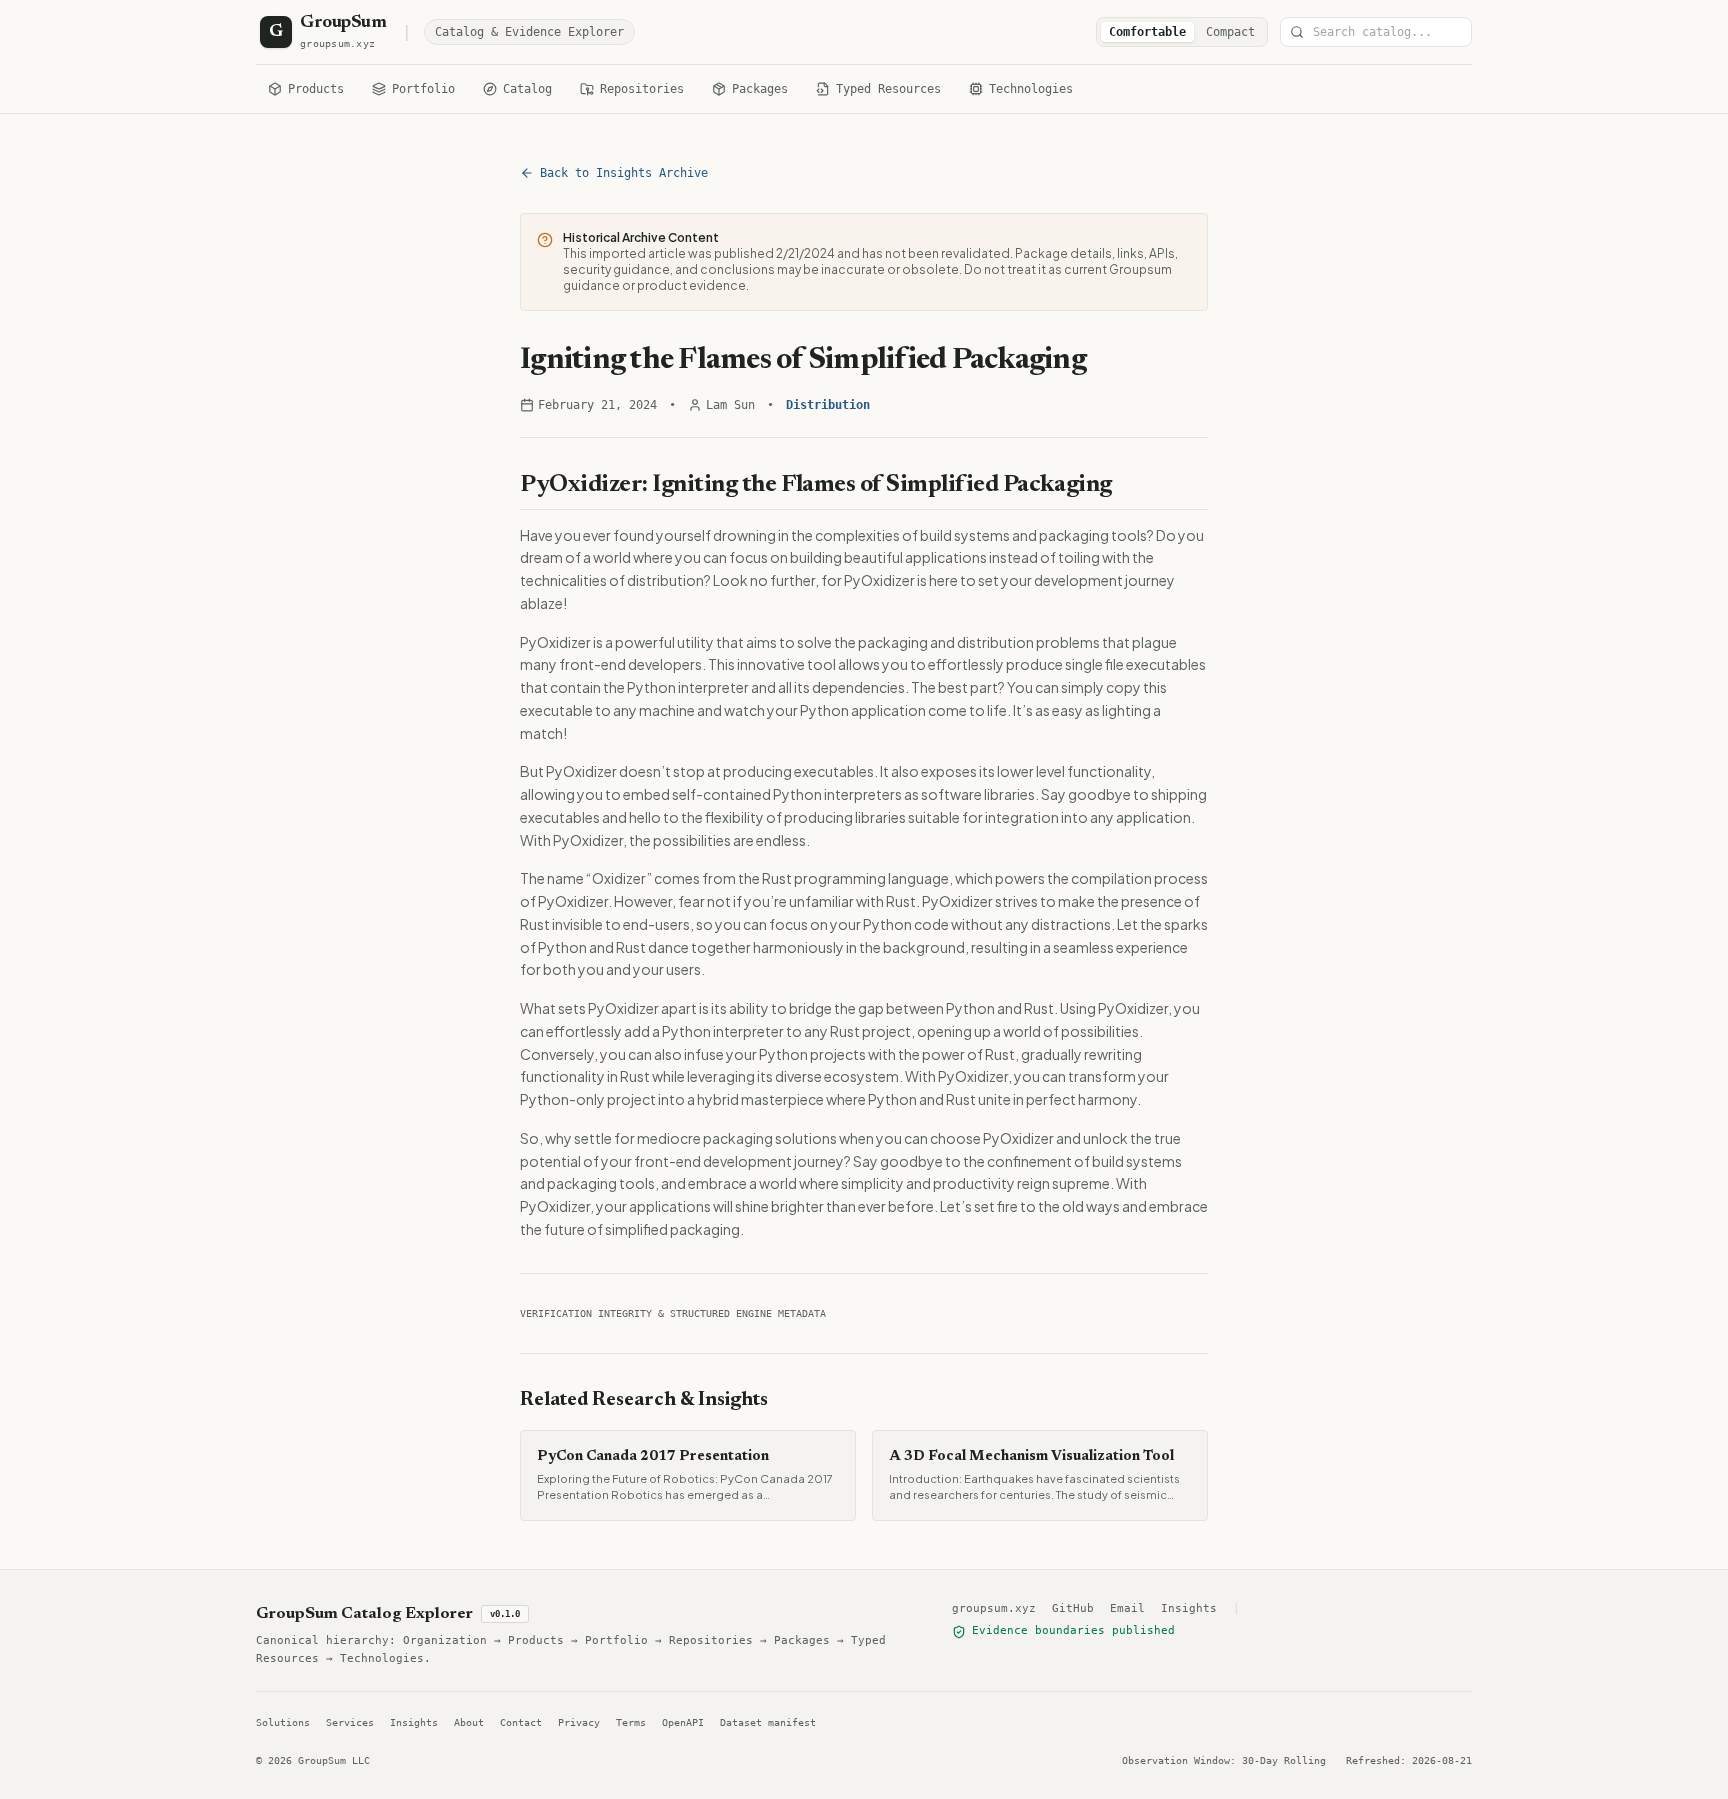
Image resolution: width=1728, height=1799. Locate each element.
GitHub (1073, 1608)
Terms (631, 1722)
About (469, 1722)
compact (1230, 32)
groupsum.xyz (994, 1608)
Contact (521, 1722)
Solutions (283, 1722)
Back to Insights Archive (624, 173)
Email (1127, 1608)
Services (350, 1722)
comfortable (1147, 32)
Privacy (579, 1722)
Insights (1189, 1608)
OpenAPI (683, 1722)
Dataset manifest (768, 1722)
